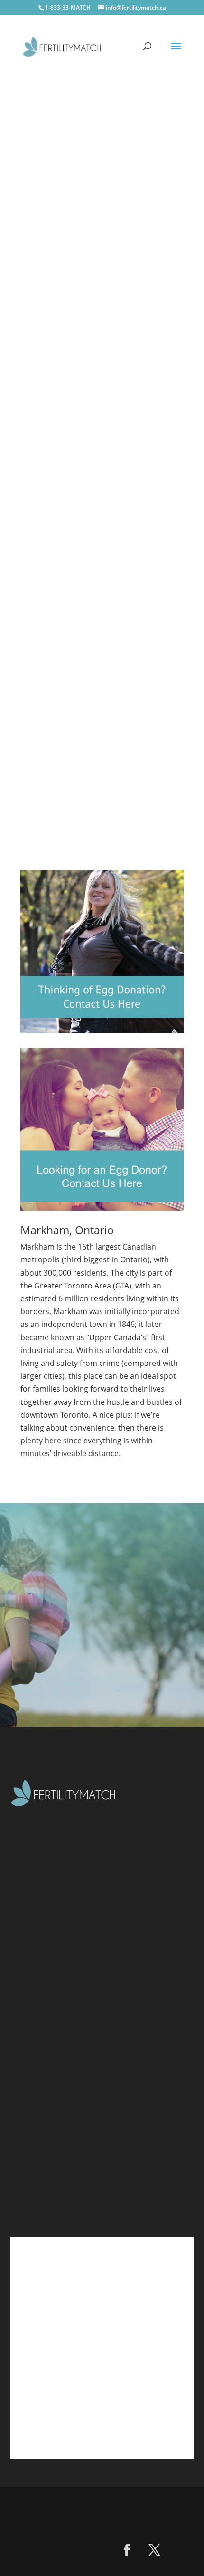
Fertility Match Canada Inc (126, 2503)
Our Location (56, 2126)
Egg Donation (57, 2032)
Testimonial (53, 2088)
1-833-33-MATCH (68, 7)
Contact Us (92, 189)
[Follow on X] (155, 2550)
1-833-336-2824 (66, 2185)
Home (42, 1975)
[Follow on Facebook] (127, 2550)
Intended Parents (65, 2013)
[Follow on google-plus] (182, 2550)
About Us (49, 1994)
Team (41, 2069)
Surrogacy (50, 2050)
